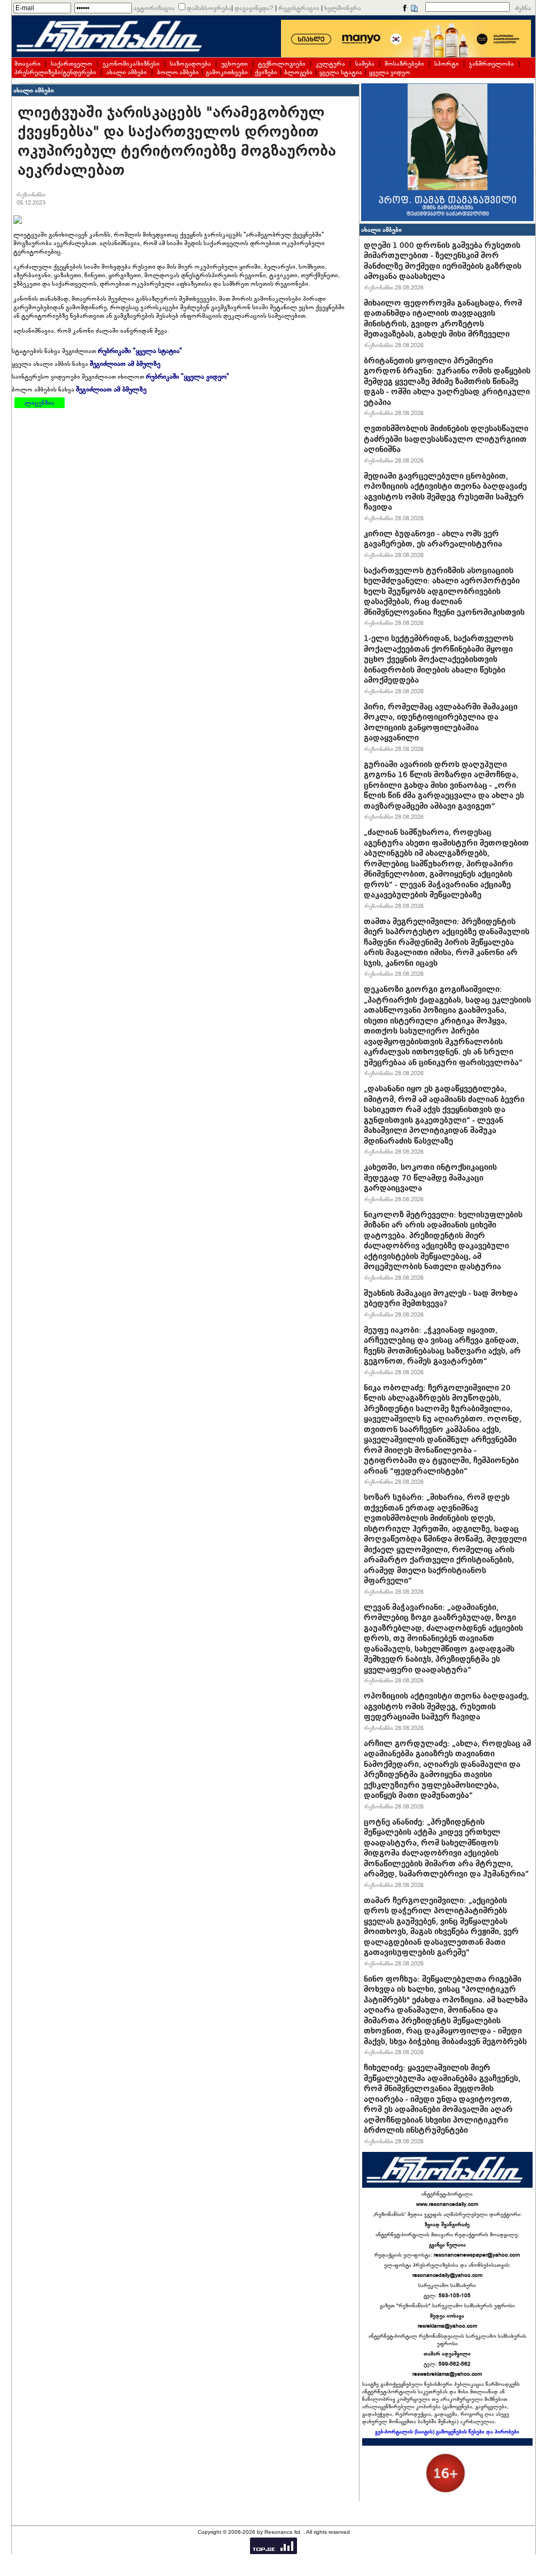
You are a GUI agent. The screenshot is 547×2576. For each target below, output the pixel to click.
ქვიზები (266, 72)
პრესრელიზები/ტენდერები (55, 72)
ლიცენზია (40, 403)
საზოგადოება (190, 64)
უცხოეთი (235, 64)
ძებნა (523, 8)
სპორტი (447, 64)
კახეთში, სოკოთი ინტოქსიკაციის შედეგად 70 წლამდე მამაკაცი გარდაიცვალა (430, 1177)
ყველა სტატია (341, 72)
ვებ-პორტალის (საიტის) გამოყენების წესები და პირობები (447, 2432)
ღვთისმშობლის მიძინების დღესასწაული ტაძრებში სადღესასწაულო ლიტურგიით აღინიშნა (446, 439)
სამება (365, 64)
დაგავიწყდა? (254, 8)
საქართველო (72, 64)
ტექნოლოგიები (282, 64)
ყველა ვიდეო (390, 72)
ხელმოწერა (343, 8)
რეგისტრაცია (299, 8)
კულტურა (330, 64)
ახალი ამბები (127, 72)
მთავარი (28, 64)
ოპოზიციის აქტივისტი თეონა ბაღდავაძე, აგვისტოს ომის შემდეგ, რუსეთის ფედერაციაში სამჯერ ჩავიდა (446, 1706)
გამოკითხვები (227, 72)
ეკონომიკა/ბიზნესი (131, 64)
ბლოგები (298, 72)
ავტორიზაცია (154, 8)
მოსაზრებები (404, 64)
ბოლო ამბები (178, 72)
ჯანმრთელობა (491, 64)
